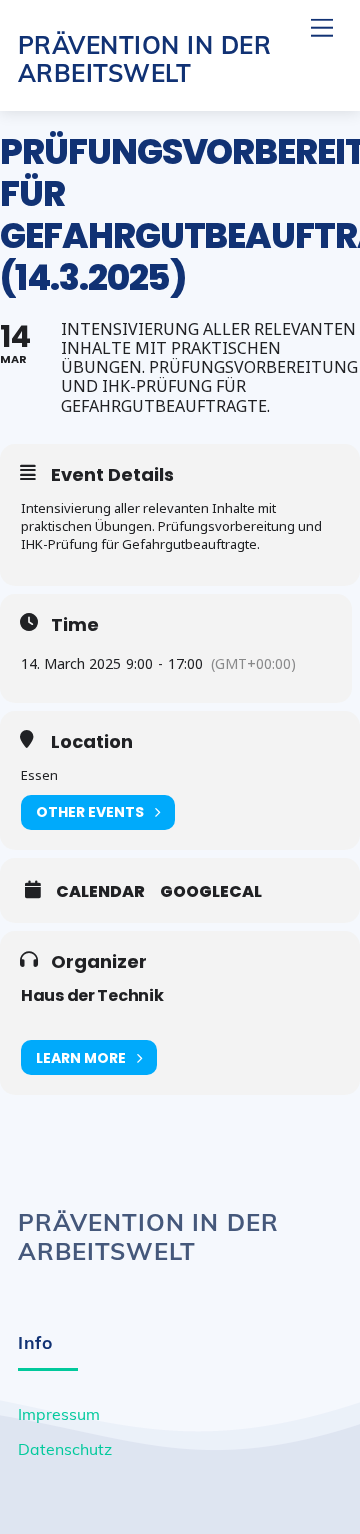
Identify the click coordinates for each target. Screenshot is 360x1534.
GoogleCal (211, 892)
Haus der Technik (92, 995)
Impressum (59, 1414)
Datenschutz (65, 1449)
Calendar (100, 892)
